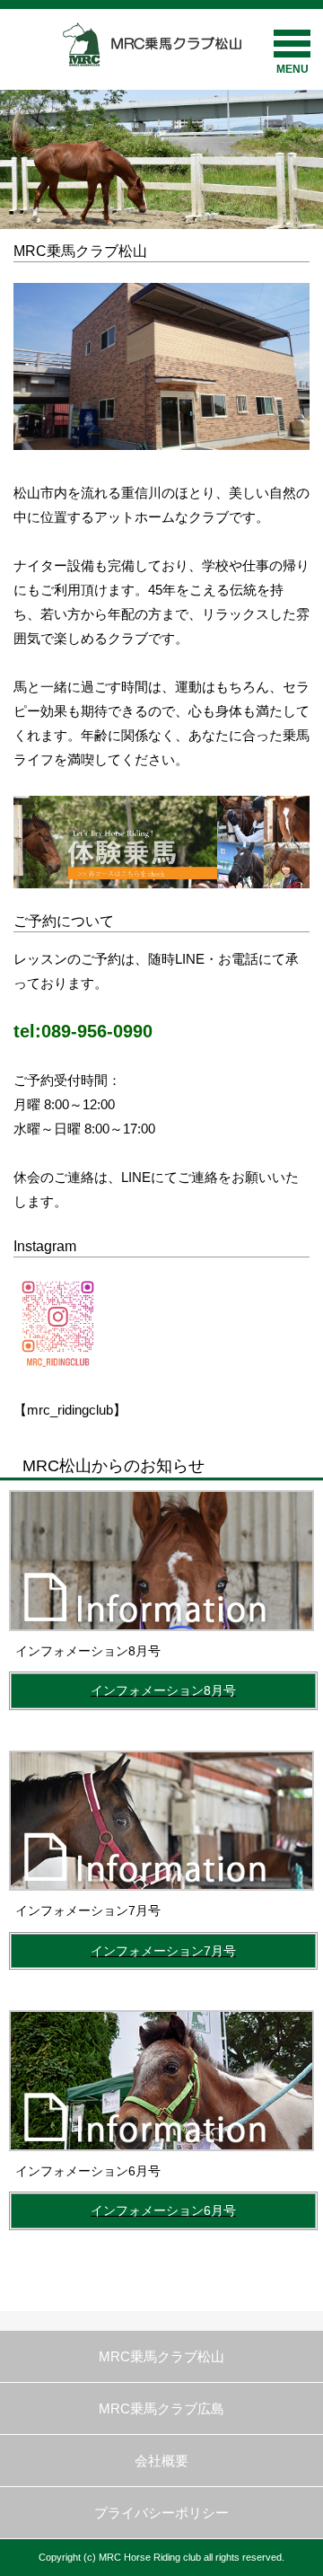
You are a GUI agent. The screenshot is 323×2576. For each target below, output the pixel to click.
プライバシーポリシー (161, 2513)
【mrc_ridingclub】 (70, 1410)
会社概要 (161, 2461)
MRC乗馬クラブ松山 (161, 2356)
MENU (292, 69)
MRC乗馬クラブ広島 (161, 2408)
